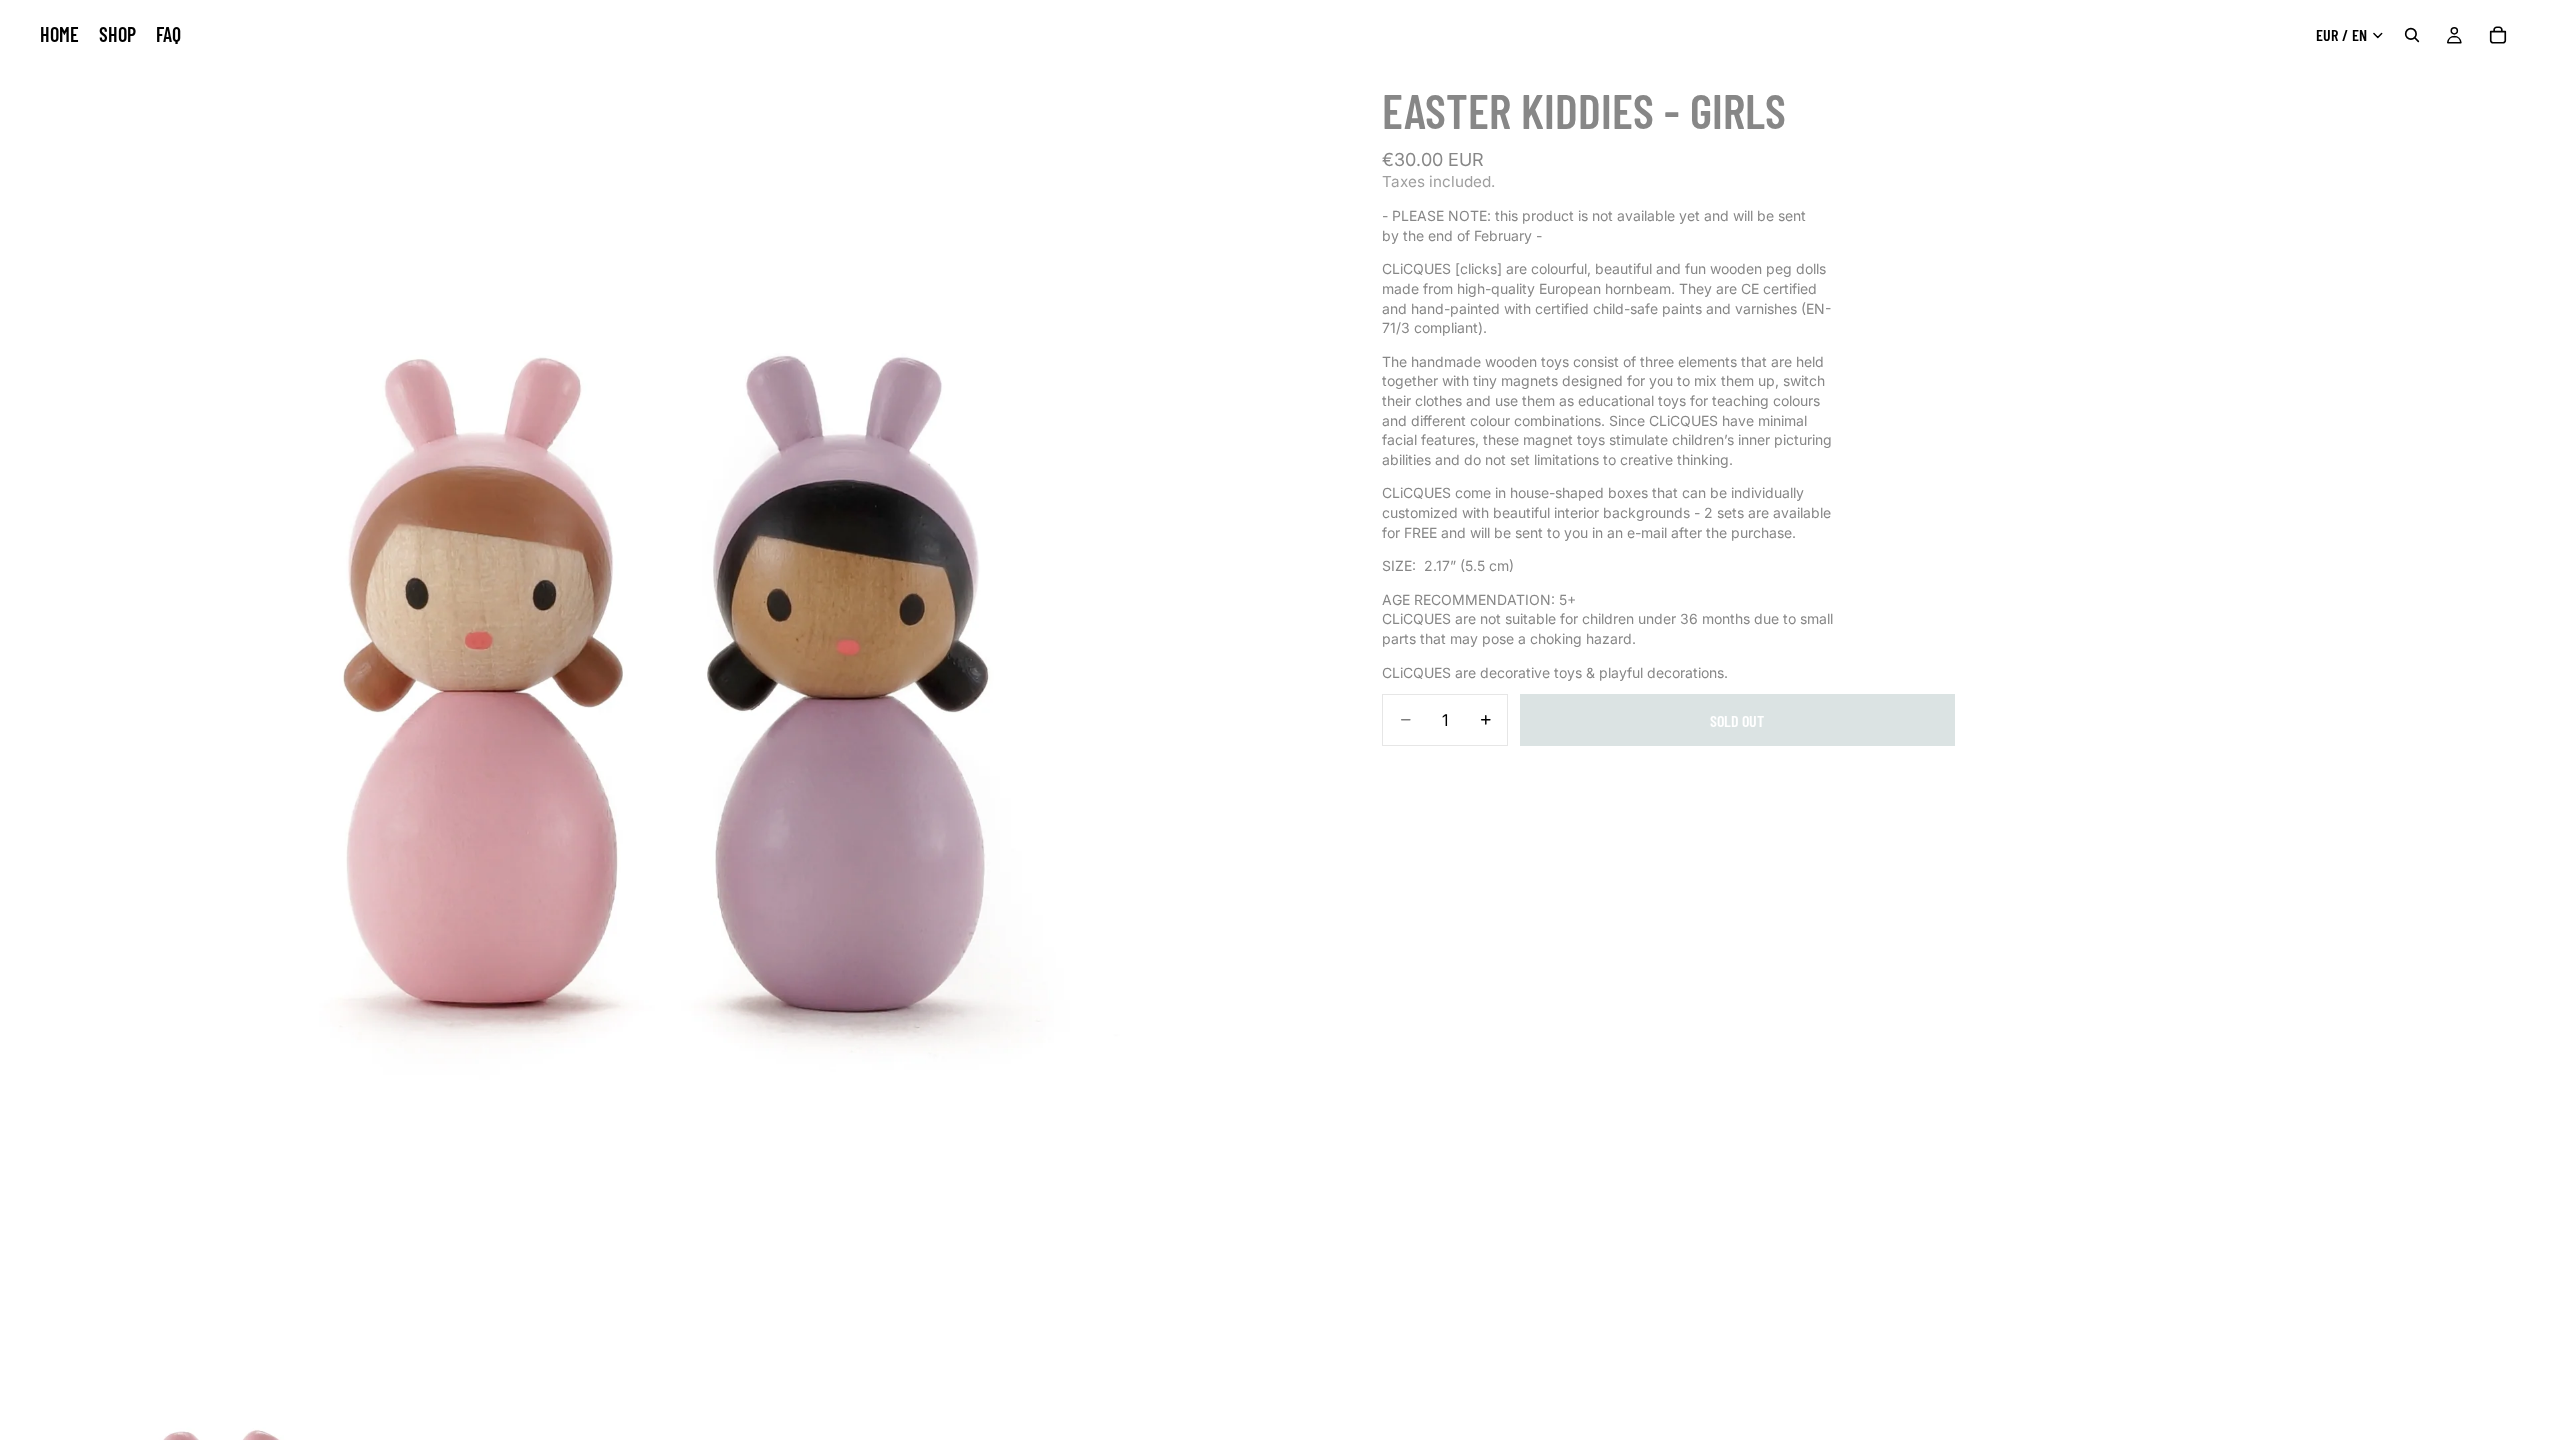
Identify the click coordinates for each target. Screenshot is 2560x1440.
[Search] (2412, 35)
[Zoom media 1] (665, 665)
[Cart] (2498, 35)
